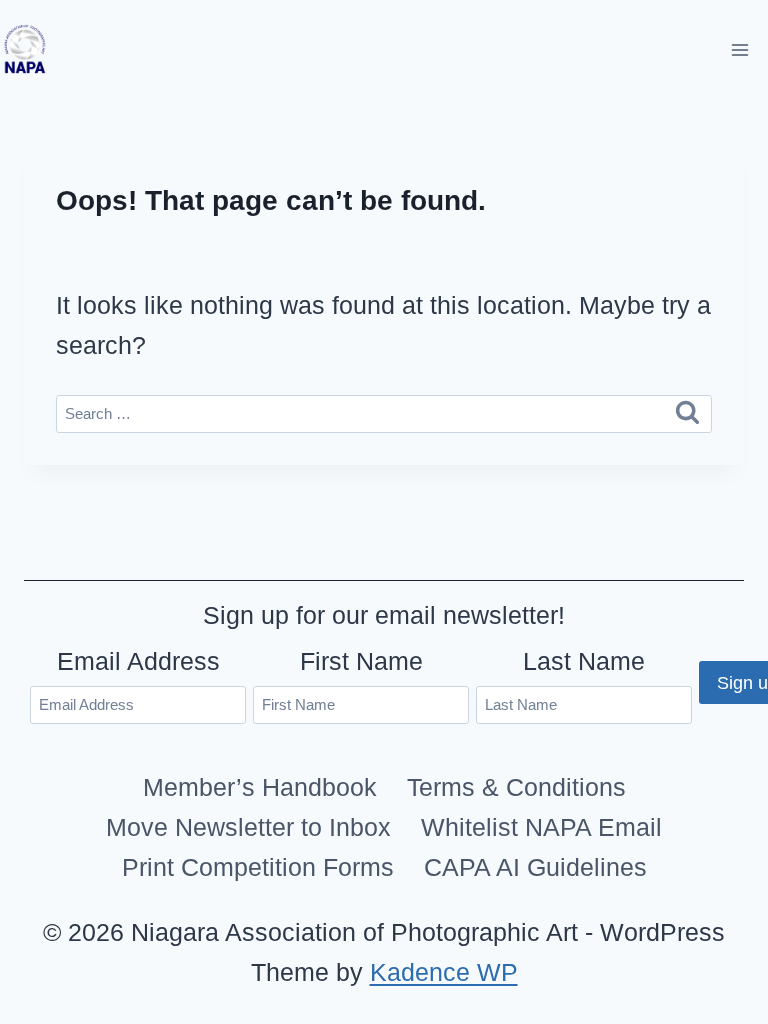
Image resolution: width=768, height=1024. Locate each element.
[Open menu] (739, 49)
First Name (361, 661)
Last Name (584, 661)
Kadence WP (444, 972)
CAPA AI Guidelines (535, 867)
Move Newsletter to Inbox (248, 827)
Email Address (138, 661)
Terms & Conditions (516, 787)
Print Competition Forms (258, 867)
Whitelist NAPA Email (541, 827)
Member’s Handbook (260, 787)
